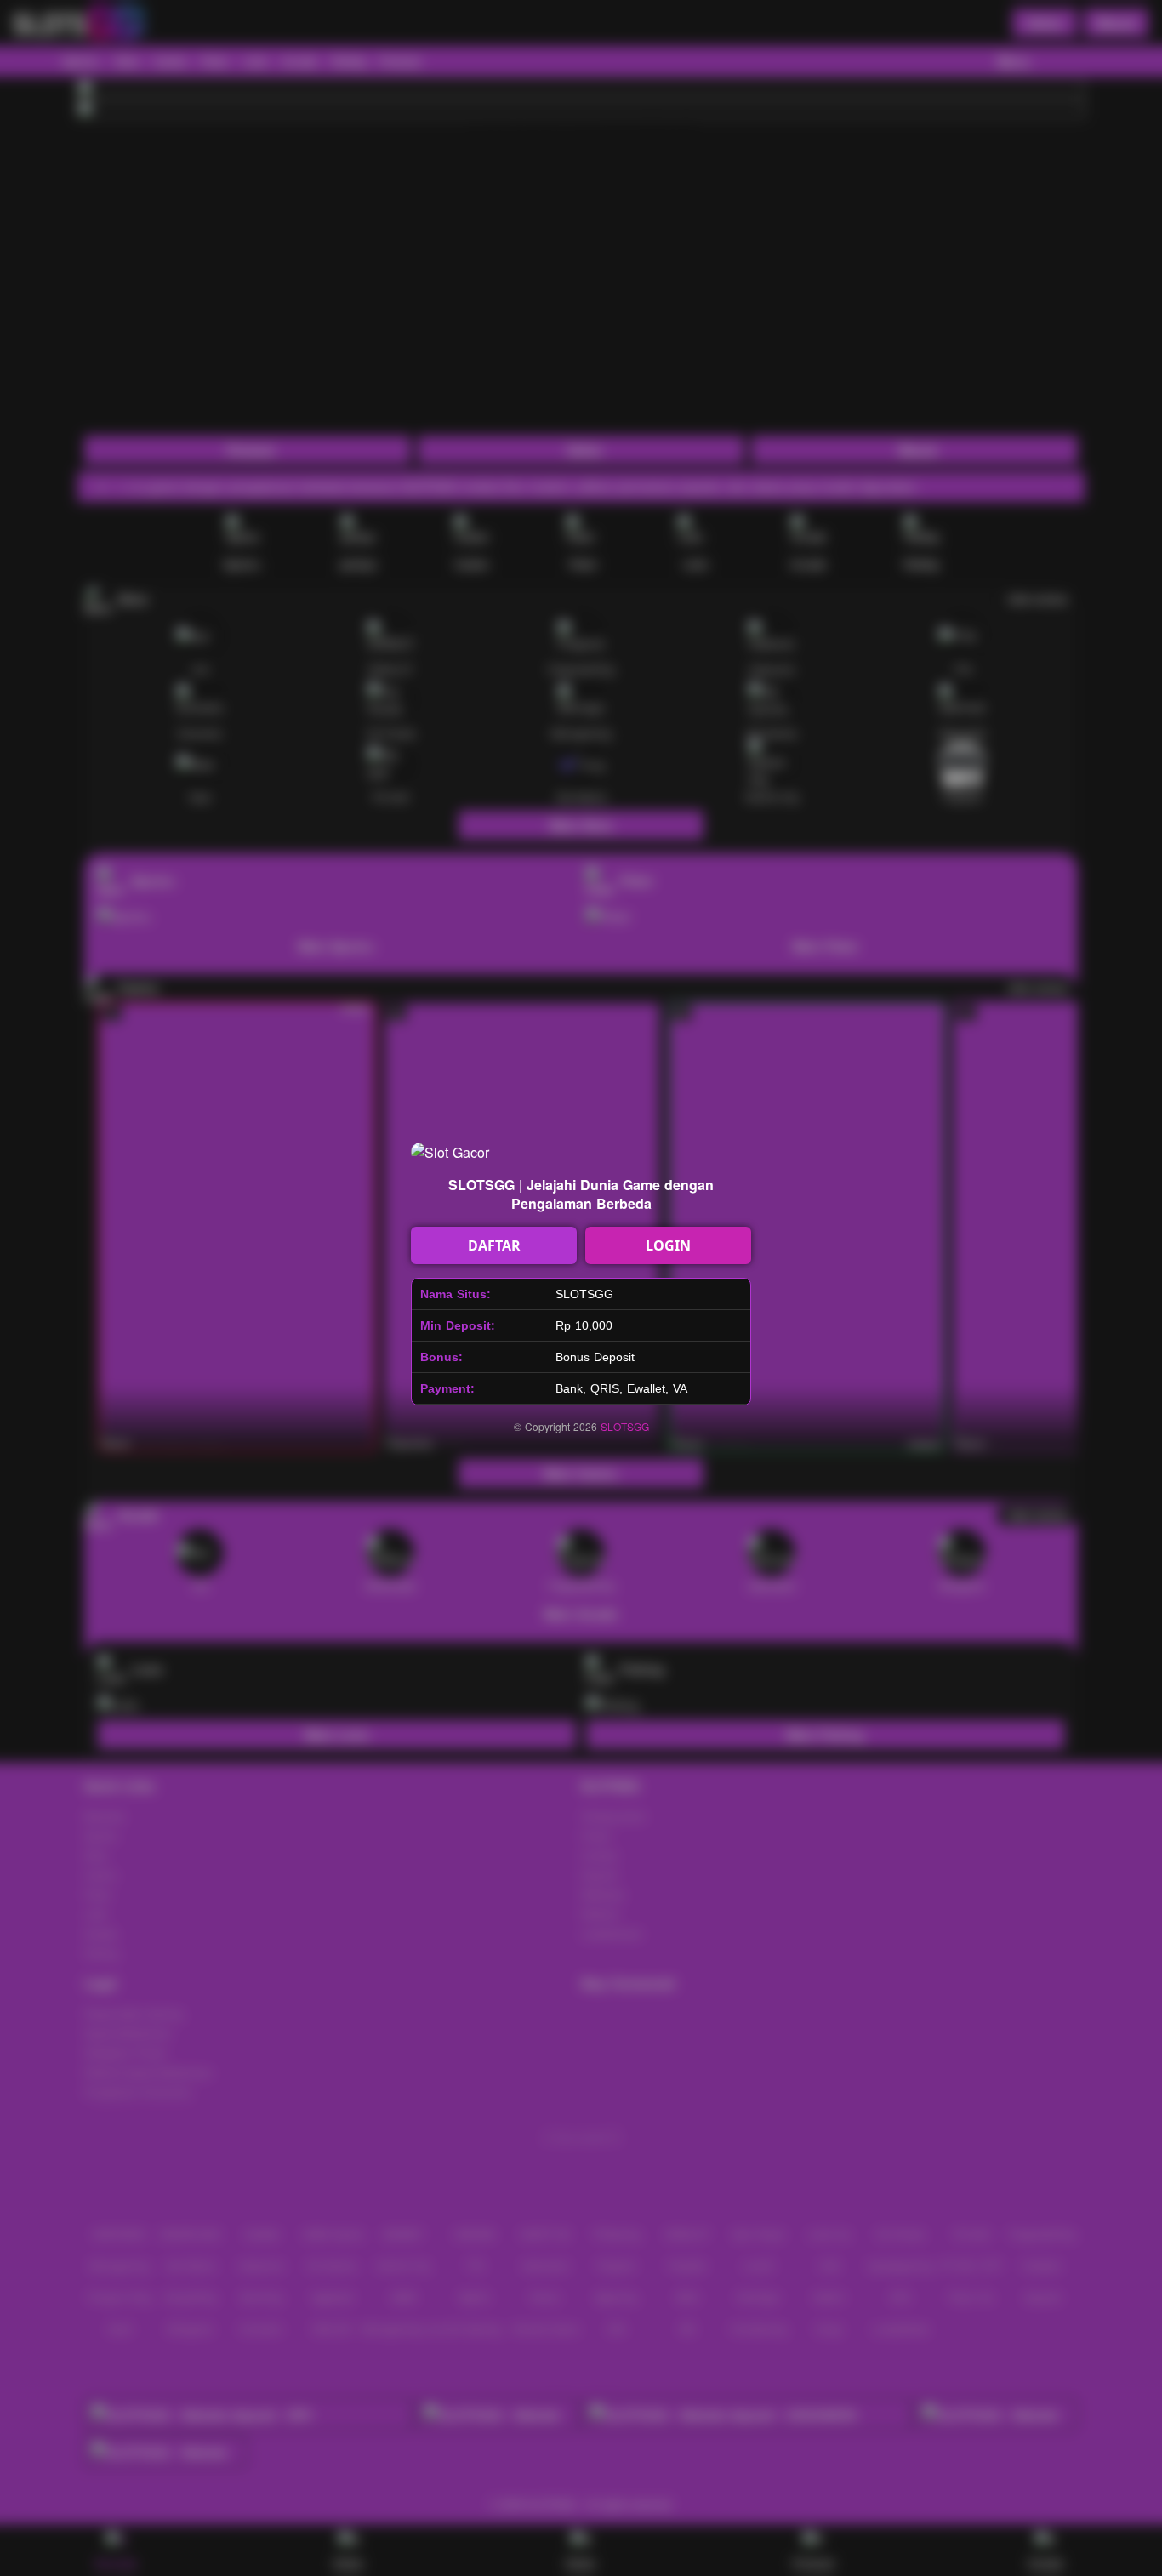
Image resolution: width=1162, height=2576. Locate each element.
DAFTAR (494, 1245)
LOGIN (668, 1245)
